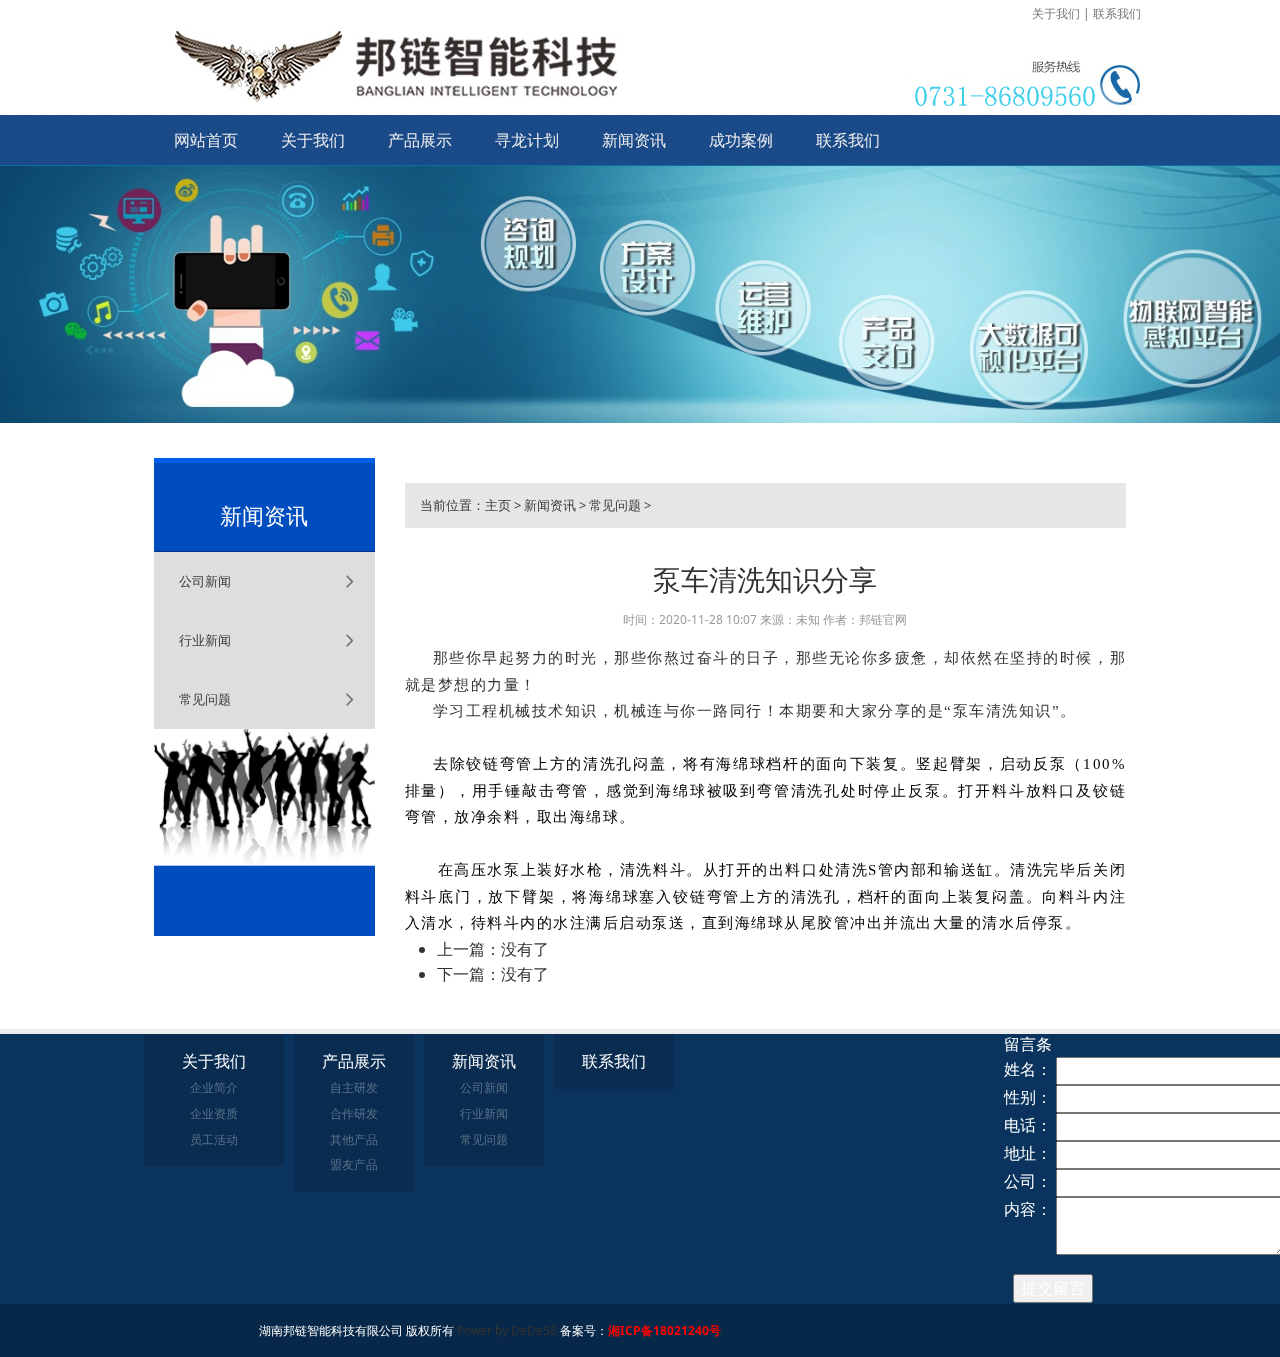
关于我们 (1056, 13)
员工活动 (214, 1139)
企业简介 (214, 1087)
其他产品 (354, 1139)
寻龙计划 (527, 140)
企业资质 (214, 1113)
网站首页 (206, 140)
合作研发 (354, 1113)
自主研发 (354, 1087)
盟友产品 (354, 1164)
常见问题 (205, 699)
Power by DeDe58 (507, 1330)
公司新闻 (205, 581)
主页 (498, 505)
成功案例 (741, 140)
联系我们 (1117, 13)
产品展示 (420, 140)
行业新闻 (205, 640)
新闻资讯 (634, 140)
